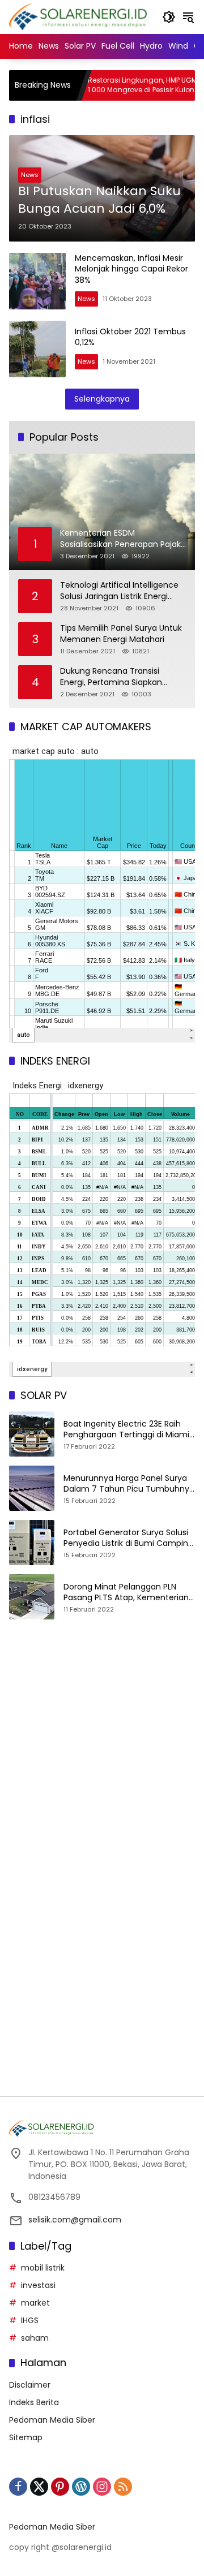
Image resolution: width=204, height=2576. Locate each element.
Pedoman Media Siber (52, 2420)
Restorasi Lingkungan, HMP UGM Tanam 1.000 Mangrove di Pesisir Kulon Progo (127, 85)
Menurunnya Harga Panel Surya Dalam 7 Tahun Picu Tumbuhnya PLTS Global (129, 1484)
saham (35, 2338)
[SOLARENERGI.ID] (80, 16)
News (30, 175)
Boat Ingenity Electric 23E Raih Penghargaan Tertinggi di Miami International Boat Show (126, 1430)
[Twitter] (39, 2487)
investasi (38, 2285)
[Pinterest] (60, 2487)
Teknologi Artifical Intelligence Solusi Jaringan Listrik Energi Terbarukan (119, 591)
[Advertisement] (102, 1756)
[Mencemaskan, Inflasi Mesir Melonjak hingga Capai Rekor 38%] (37, 281)
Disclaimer (30, 2385)
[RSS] (123, 2487)
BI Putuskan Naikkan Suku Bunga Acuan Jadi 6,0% (99, 200)
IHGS (30, 2320)
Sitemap (26, 2437)
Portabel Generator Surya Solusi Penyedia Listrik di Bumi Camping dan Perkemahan (128, 1538)
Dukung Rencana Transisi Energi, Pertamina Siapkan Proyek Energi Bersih (111, 677)
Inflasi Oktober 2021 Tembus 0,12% (130, 337)
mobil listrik (43, 2268)
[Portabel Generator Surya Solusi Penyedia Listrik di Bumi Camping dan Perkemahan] (32, 1543)
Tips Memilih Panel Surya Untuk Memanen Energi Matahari (121, 634)
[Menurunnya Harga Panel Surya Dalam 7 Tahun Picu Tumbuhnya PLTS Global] (32, 1488)
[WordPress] (81, 2487)
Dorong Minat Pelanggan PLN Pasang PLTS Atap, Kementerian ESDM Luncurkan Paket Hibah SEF (127, 1593)
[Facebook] (18, 2487)
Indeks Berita (34, 2402)
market (35, 2303)
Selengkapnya (102, 399)
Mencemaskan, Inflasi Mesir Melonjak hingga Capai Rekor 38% (131, 269)
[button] (169, 17)
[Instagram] (102, 2487)
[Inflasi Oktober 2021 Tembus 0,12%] (37, 349)
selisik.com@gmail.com (75, 2220)
